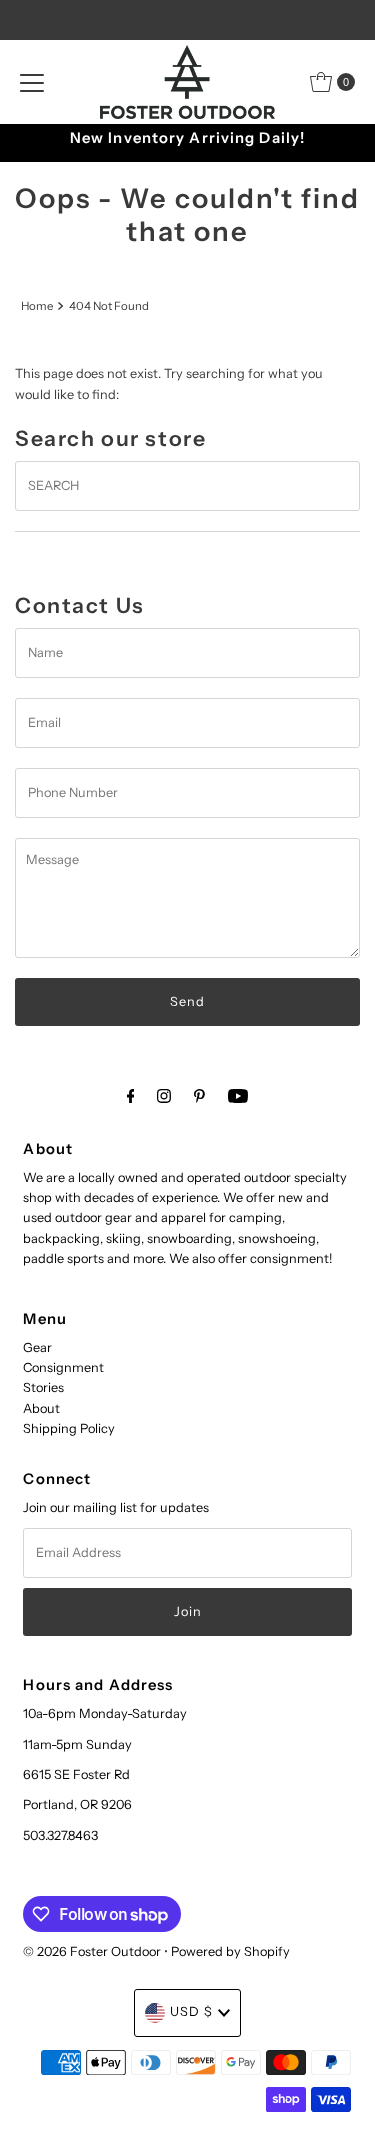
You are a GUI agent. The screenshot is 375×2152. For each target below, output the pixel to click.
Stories (43, 1387)
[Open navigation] (32, 82)
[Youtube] (238, 1096)
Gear (37, 1347)
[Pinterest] (199, 1096)
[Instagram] (164, 1096)
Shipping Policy (69, 1428)
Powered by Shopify (230, 1951)
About (41, 1408)
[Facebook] (131, 1096)
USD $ (191, 2011)
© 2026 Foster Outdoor (92, 1951)
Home (37, 306)
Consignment (63, 1367)
